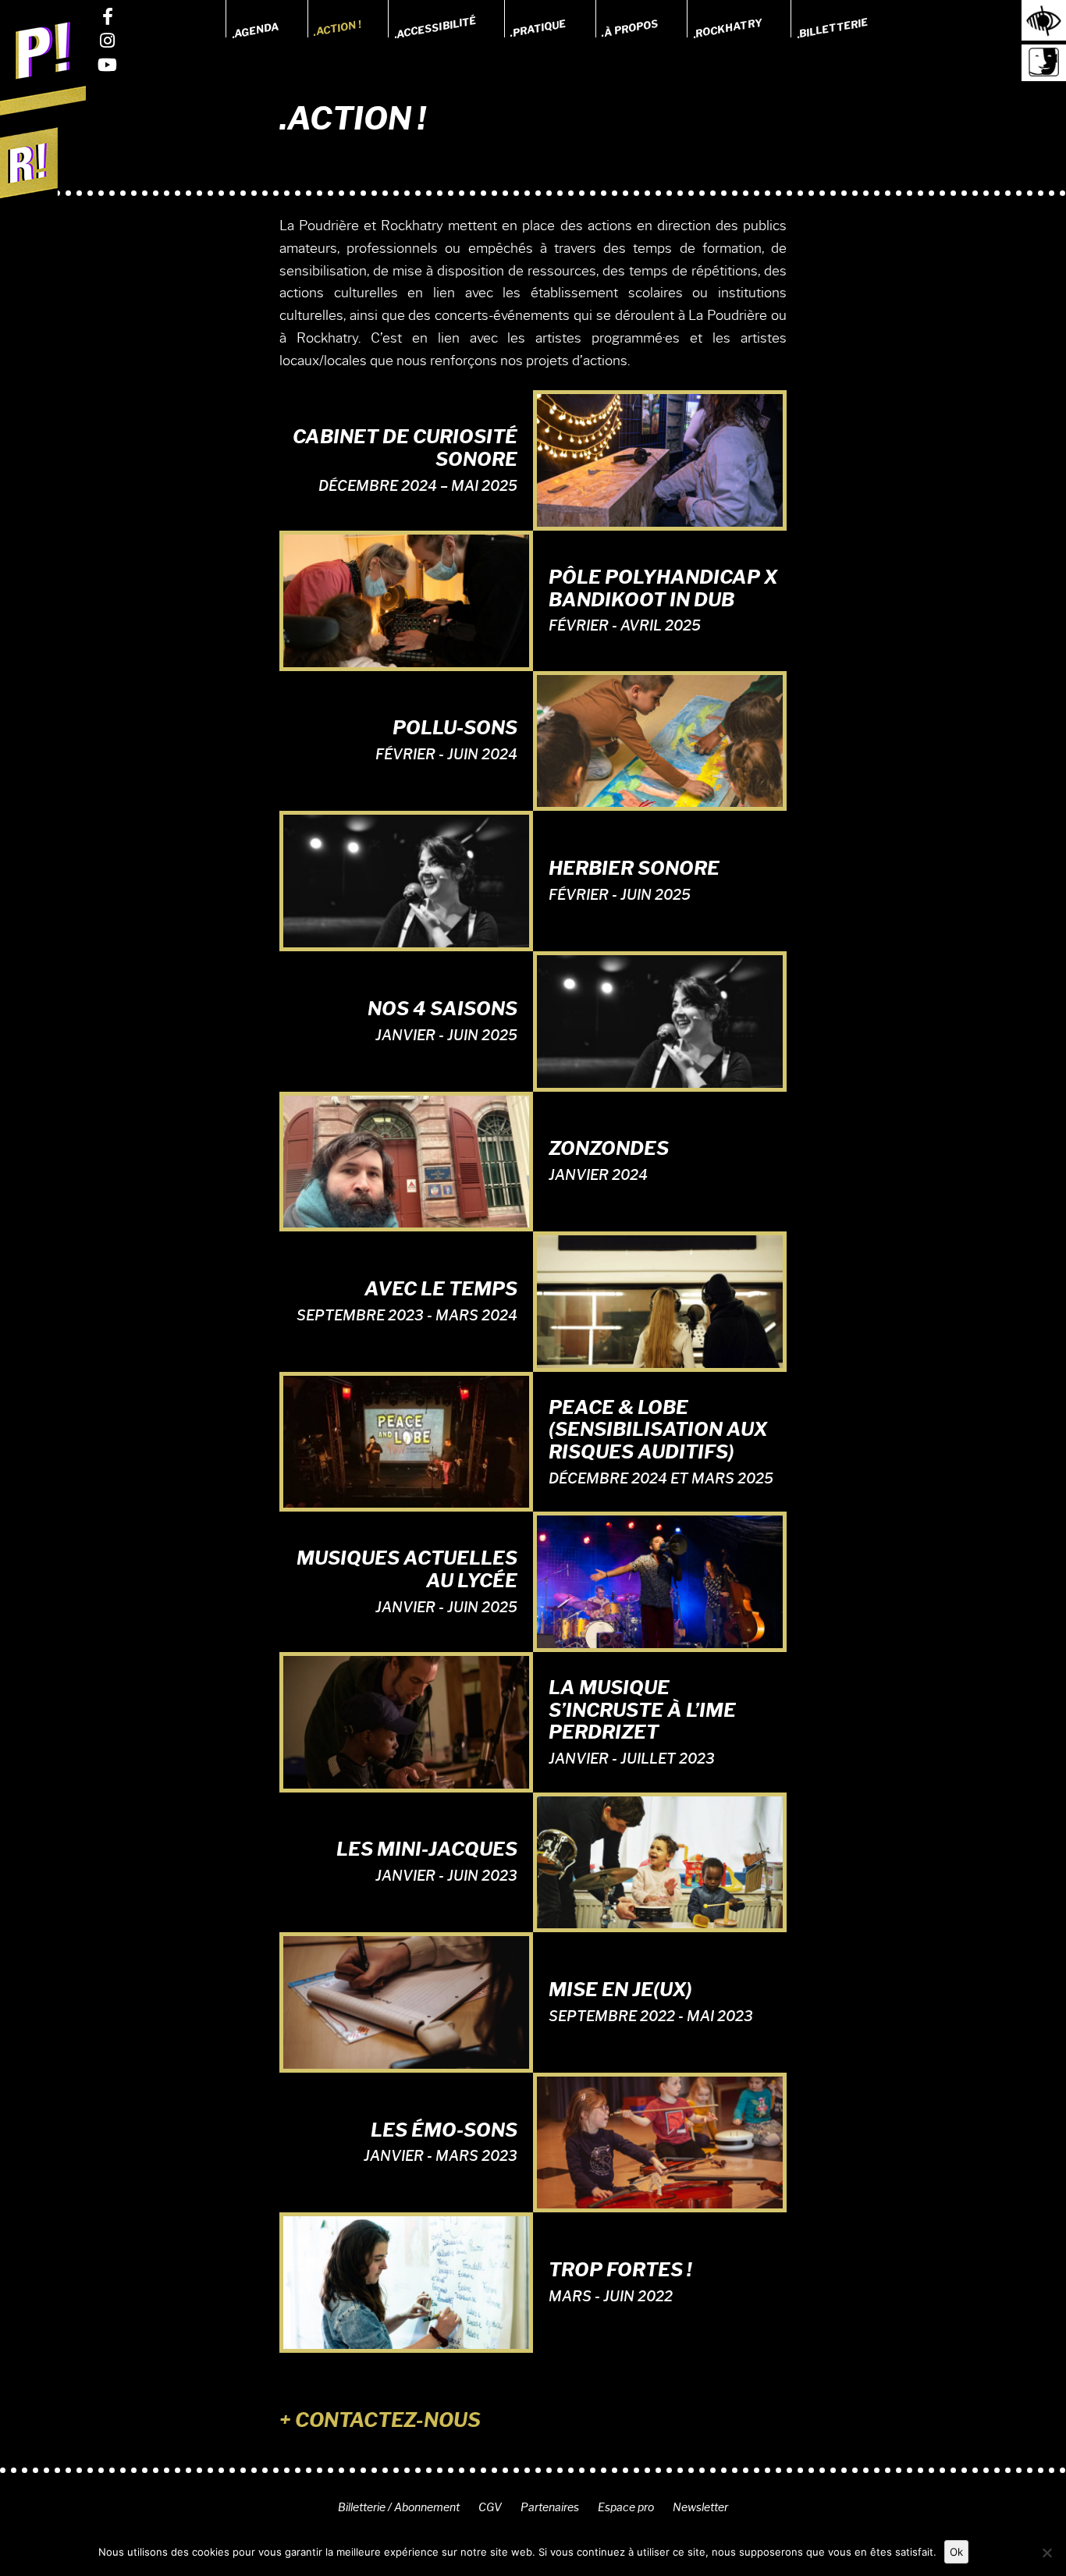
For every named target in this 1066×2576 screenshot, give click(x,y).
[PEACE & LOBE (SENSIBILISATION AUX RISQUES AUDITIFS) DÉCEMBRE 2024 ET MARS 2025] (406, 1439)
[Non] (1046, 2553)
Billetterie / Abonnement (399, 2507)
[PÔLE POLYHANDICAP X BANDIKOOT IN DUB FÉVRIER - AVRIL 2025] (406, 598)
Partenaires (550, 2507)
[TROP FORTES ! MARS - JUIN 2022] (406, 2279)
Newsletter (700, 2507)
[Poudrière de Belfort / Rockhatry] (43, 64)
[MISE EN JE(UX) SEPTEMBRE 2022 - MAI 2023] (406, 1999)
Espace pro (626, 2507)
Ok (956, 2552)
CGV (490, 2507)
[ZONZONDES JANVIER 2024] (406, 1159)
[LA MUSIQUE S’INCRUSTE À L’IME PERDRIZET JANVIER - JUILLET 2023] (406, 1719)
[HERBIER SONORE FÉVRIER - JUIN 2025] (406, 878)
